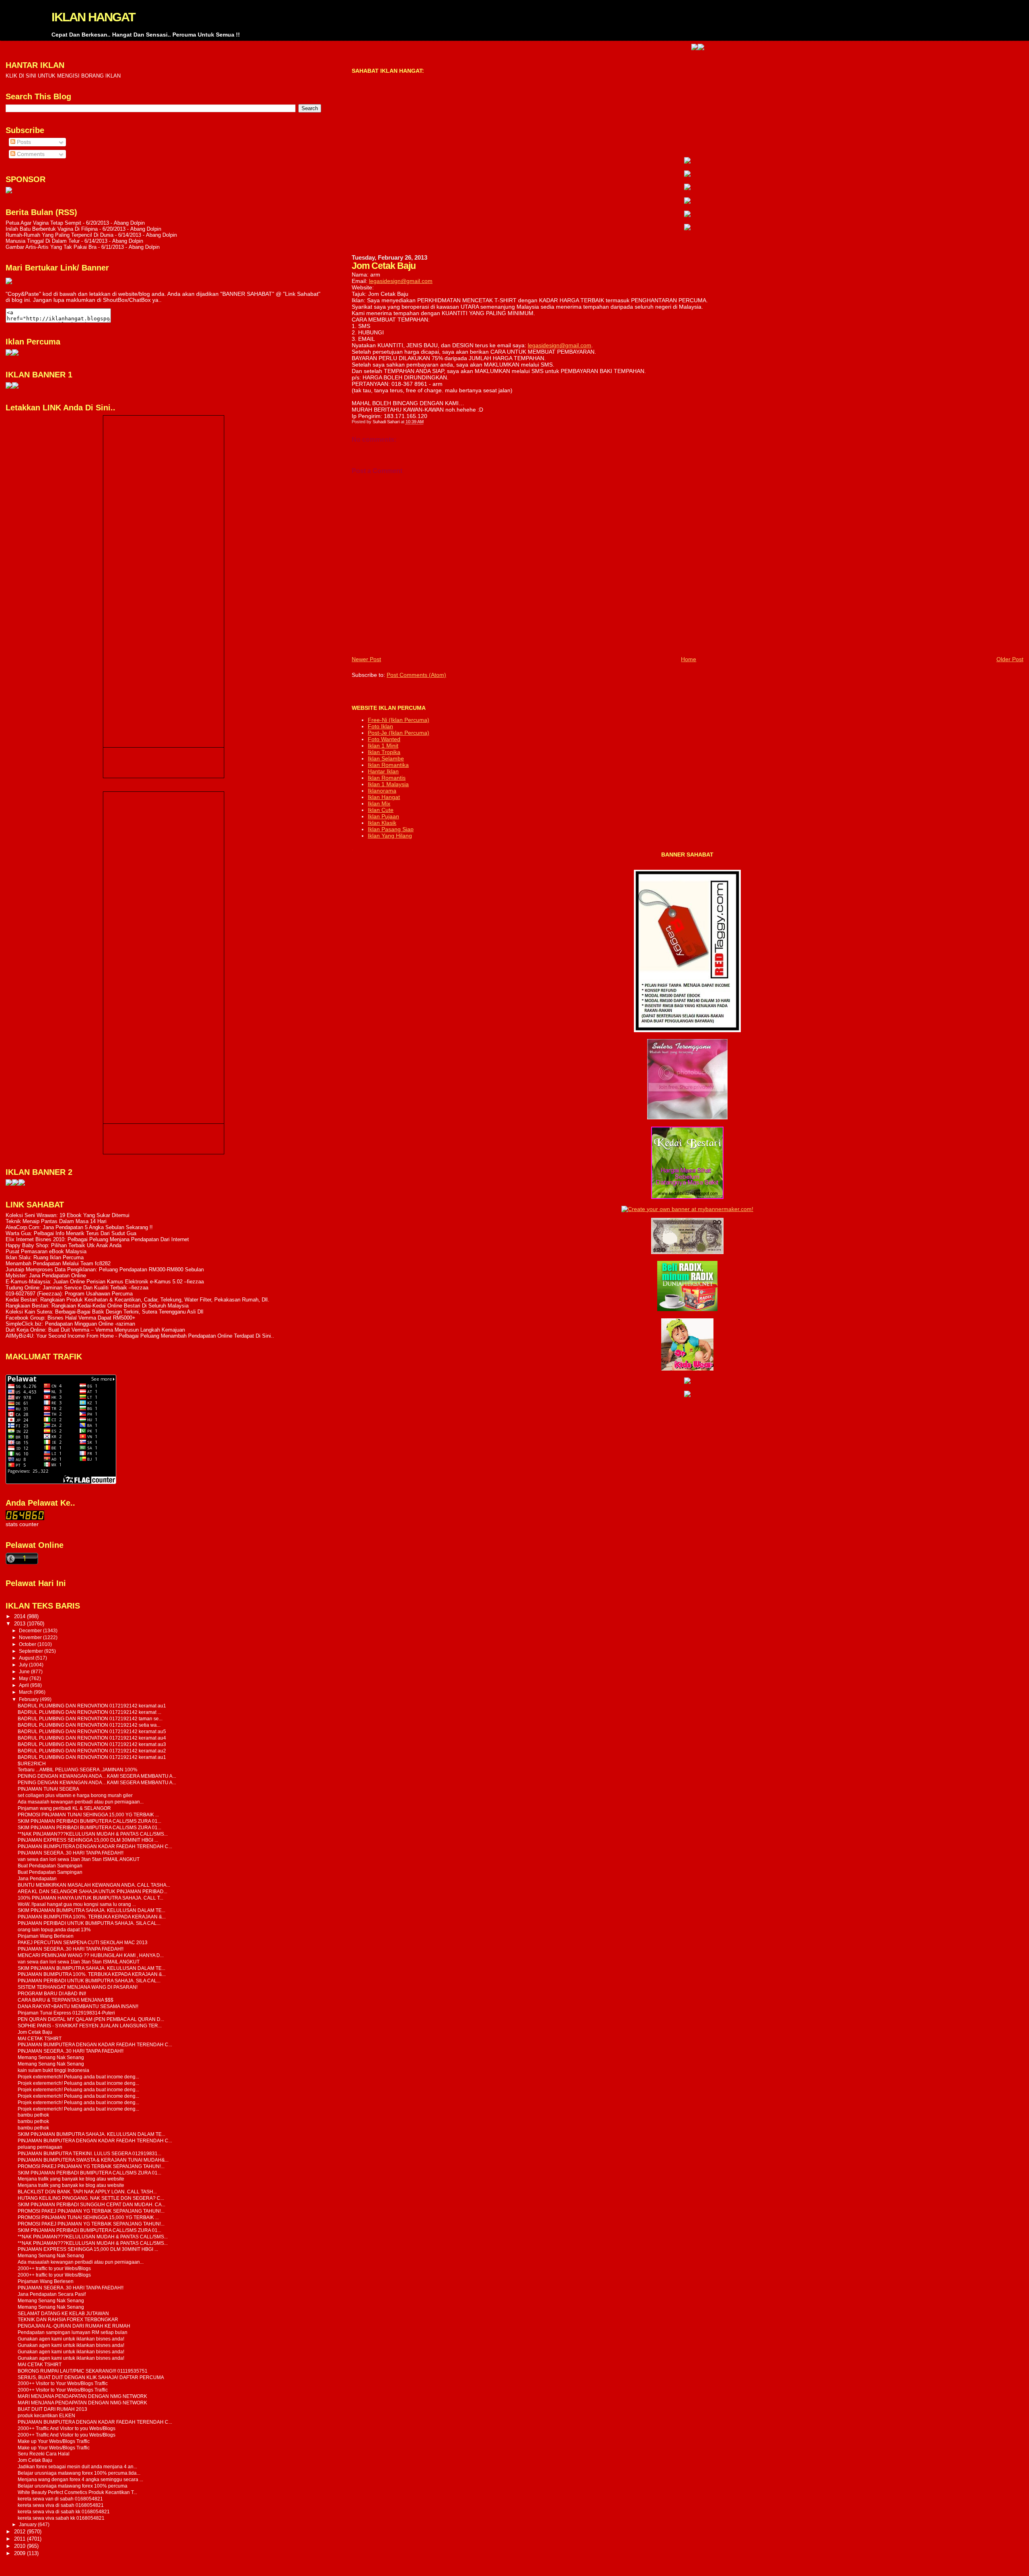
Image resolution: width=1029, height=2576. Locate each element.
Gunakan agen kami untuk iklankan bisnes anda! (71, 2339)
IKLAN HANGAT (93, 17)
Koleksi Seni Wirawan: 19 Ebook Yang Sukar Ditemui (68, 1215)
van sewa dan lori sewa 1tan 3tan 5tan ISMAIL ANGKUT (79, 1859)
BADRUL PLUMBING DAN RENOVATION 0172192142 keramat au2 (92, 1751)
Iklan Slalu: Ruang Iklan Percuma (45, 1257)
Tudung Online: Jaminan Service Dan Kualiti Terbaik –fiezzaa (77, 1288)
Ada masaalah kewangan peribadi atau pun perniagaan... (81, 1802)
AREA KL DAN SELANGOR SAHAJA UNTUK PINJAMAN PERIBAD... (92, 1891)
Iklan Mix (379, 803)
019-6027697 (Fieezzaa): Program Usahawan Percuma (69, 1294)
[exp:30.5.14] (687, 162)
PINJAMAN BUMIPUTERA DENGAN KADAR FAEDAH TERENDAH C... (95, 1846)
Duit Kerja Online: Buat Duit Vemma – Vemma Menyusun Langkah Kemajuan (95, 1330)
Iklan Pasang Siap (391, 829)
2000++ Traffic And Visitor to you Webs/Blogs (67, 2428)
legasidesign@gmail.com (401, 281)
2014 (20, 1616)
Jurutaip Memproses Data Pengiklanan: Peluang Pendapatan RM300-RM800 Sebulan (105, 1270)
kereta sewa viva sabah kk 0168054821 (61, 2518)
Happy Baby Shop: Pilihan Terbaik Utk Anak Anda (64, 1245)
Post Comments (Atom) (416, 675)
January (28, 2525)
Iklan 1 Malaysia (388, 784)
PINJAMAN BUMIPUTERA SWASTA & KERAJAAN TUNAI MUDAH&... (93, 2160)
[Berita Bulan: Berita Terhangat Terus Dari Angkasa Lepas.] (9, 192)
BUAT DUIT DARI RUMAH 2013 (52, 2409)
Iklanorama (382, 791)
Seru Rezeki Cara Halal (44, 2454)
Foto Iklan (380, 726)
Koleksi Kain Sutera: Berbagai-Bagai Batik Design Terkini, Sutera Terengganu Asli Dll (105, 1312)
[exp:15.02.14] (687, 175)
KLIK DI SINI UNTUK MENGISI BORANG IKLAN (63, 76)
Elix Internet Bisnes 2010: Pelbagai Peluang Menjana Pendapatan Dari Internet (97, 1239)
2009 (20, 2553)
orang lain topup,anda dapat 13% (54, 1929)
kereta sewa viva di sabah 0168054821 (61, 2505)
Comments (30, 154)
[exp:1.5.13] (9, 387)
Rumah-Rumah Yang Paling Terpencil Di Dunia (59, 235)
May (24, 1678)
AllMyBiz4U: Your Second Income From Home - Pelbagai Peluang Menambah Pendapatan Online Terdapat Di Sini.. (140, 1336)
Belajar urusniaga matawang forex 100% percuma (73, 2486)
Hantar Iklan (383, 771)
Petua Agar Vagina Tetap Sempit (43, 223)
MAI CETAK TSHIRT (40, 2038)
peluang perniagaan (40, 2147)
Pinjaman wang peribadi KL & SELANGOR (64, 1808)
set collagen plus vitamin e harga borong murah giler (75, 1795)
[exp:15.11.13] (9, 1184)
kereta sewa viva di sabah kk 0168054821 (64, 2511)
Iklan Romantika (388, 765)
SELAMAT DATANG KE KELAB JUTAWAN (63, 2313)
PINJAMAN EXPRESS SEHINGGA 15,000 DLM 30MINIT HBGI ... (88, 1840)
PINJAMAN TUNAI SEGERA (48, 1789)
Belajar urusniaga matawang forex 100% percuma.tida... (79, 2473)
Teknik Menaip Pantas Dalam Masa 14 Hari (56, 1221)
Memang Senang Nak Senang (51, 2057)
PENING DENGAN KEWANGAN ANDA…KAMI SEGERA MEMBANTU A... (97, 1776)
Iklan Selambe (386, 758)
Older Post (1010, 659)
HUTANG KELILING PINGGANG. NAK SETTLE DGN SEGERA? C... (91, 2198)
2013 (20, 1624)
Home (689, 659)
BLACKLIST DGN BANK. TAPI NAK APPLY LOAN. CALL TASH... (87, 2192)
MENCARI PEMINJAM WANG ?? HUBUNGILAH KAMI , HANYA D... (91, 1955)
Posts (23, 142)
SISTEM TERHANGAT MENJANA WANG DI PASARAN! (78, 1987)
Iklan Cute (381, 810)
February (29, 1699)
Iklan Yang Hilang (390, 836)
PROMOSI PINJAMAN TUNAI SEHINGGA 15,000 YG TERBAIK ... (88, 1815)
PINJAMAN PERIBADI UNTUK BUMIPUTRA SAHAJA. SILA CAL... (89, 1923)
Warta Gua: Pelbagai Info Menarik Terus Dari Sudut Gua (71, 1233)
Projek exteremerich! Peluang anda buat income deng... (78, 2077)
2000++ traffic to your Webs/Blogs (54, 2268)
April (25, 1685)
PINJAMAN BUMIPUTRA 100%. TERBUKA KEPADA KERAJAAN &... (92, 1917)
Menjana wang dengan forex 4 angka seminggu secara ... (80, 2479)
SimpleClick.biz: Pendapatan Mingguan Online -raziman (70, 1324)
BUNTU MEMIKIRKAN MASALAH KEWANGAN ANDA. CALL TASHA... (94, 1885)
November (31, 1637)
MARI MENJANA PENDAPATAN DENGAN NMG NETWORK (82, 2396)
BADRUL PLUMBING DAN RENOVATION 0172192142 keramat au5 (92, 1731)
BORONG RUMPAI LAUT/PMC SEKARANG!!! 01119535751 (83, 2371)
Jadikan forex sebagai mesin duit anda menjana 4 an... (77, 2466)
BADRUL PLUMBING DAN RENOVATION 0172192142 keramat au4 (92, 1738)
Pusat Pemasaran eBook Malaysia (46, 1251)
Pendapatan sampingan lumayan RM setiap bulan (73, 2332)
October (28, 1644)
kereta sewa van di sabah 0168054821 (60, 2499)
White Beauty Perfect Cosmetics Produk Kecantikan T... (77, 2492)
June (25, 1672)
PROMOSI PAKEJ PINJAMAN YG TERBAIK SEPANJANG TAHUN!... (91, 2166)
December (31, 1631)
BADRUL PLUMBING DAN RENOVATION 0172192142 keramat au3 (92, 1744)
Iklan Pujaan (383, 816)
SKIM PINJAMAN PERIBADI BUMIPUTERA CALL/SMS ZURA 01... (89, 1821)
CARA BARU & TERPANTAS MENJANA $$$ (66, 2000)
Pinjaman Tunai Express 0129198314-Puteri (66, 2013)
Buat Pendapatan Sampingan (50, 1866)
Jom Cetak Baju (35, 2032)
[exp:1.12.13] (622, 48)
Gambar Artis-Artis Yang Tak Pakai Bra (51, 247)
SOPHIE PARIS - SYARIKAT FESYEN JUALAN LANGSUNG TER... (90, 2026)
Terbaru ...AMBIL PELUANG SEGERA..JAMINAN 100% (78, 1770)
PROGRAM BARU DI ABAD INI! (52, 1993)
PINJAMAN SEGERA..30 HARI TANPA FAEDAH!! (71, 1853)
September (32, 1651)
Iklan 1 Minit (383, 746)
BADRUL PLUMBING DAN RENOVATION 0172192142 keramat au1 (92, 1706)
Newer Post (366, 659)
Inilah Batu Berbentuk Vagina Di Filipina (52, 229)
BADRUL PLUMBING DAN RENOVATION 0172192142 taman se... (90, 1718)
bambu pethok (33, 2115)
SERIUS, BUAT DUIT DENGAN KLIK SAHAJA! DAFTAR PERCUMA (91, 2377)
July (24, 1665)
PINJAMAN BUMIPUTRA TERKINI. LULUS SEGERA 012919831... (89, 2153)
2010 (20, 2546)
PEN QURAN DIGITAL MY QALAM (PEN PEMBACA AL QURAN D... (91, 2019)
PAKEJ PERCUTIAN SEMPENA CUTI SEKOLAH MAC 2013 (83, 1942)
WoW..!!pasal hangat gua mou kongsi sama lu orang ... (77, 1904)
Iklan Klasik (382, 823)
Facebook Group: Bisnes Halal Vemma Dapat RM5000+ (71, 1318)
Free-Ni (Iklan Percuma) (399, 720)
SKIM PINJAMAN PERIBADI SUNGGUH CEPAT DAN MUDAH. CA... (91, 2204)
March (26, 1692)
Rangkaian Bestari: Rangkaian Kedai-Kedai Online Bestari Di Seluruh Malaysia (97, 1306)
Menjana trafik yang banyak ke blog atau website (71, 2179)
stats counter (22, 1524)
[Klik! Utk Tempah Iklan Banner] (628, 48)
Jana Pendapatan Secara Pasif (52, 2294)
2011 (20, 2539)
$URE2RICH (32, 1763)
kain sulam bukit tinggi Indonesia (53, 2070)
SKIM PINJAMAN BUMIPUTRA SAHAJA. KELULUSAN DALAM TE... (91, 1910)
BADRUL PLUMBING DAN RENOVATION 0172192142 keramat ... (89, 1712)
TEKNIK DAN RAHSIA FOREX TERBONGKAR (68, 2319)
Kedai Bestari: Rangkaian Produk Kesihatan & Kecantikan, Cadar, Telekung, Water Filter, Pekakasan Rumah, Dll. (137, 1300)
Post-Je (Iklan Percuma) (399, 733)
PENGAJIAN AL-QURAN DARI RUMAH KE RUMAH (74, 2326)
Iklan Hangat (384, 797)
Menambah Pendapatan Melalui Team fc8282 (58, 1263)
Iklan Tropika (384, 752)
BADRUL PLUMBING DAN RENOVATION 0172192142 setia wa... (89, 1725)
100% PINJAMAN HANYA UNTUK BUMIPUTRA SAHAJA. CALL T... (90, 1898)
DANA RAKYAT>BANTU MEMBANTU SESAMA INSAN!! (78, 2006)
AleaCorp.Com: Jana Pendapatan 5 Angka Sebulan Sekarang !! (79, 1227)
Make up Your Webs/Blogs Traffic (54, 2441)
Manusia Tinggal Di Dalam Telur (43, 241)
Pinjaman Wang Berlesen (46, 1936)
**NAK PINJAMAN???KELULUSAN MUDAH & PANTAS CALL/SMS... (93, 1834)
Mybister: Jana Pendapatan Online (46, 1276)
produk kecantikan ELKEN (46, 2415)
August (27, 1658)
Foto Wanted (384, 739)
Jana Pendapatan (37, 1878)
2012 (20, 2532)
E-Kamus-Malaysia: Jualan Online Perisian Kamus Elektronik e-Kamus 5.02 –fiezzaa (105, 1282)
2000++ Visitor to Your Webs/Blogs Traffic (63, 2383)
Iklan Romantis (387, 778)
